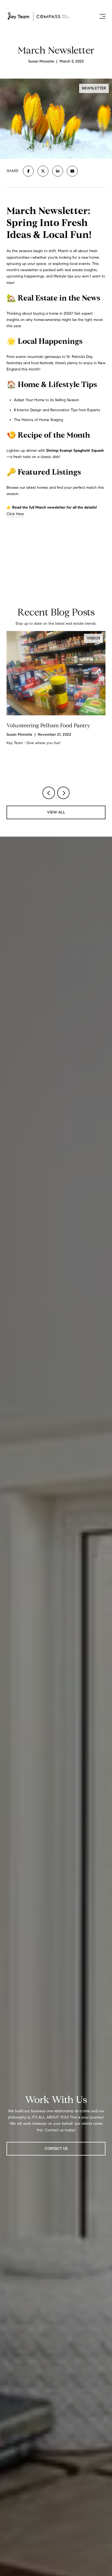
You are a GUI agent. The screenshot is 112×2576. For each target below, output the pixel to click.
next (63, 793)
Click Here (15, 514)
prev (49, 793)
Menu (101, 16)
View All (56, 812)
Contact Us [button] (56, 2149)
